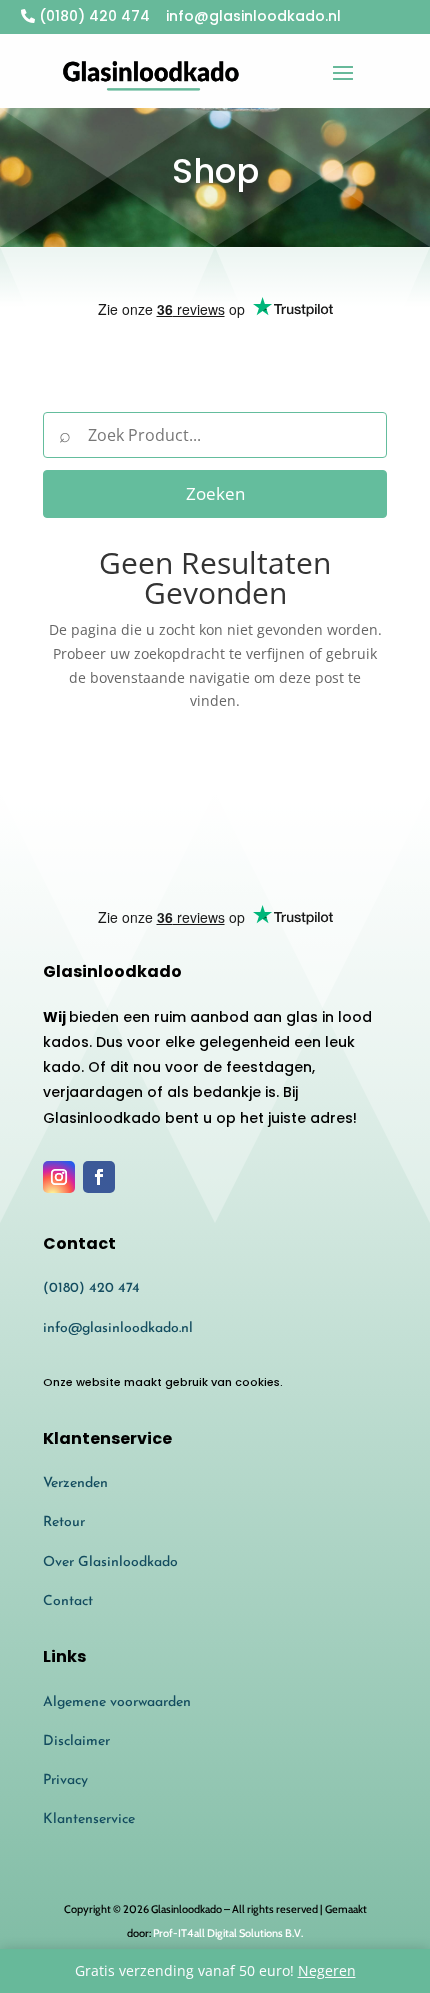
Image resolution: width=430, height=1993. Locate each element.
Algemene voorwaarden (117, 1702)
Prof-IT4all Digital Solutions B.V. (228, 1933)
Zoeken (215, 493)
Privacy (65, 1780)
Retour (64, 1522)
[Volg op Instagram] (59, 1177)
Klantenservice (89, 1819)
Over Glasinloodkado (110, 1562)
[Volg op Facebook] (99, 1177)
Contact (68, 1601)
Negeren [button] (327, 1970)
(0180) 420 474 (92, 16)
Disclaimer (76, 1741)
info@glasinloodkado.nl (118, 1328)
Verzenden (75, 1483)
